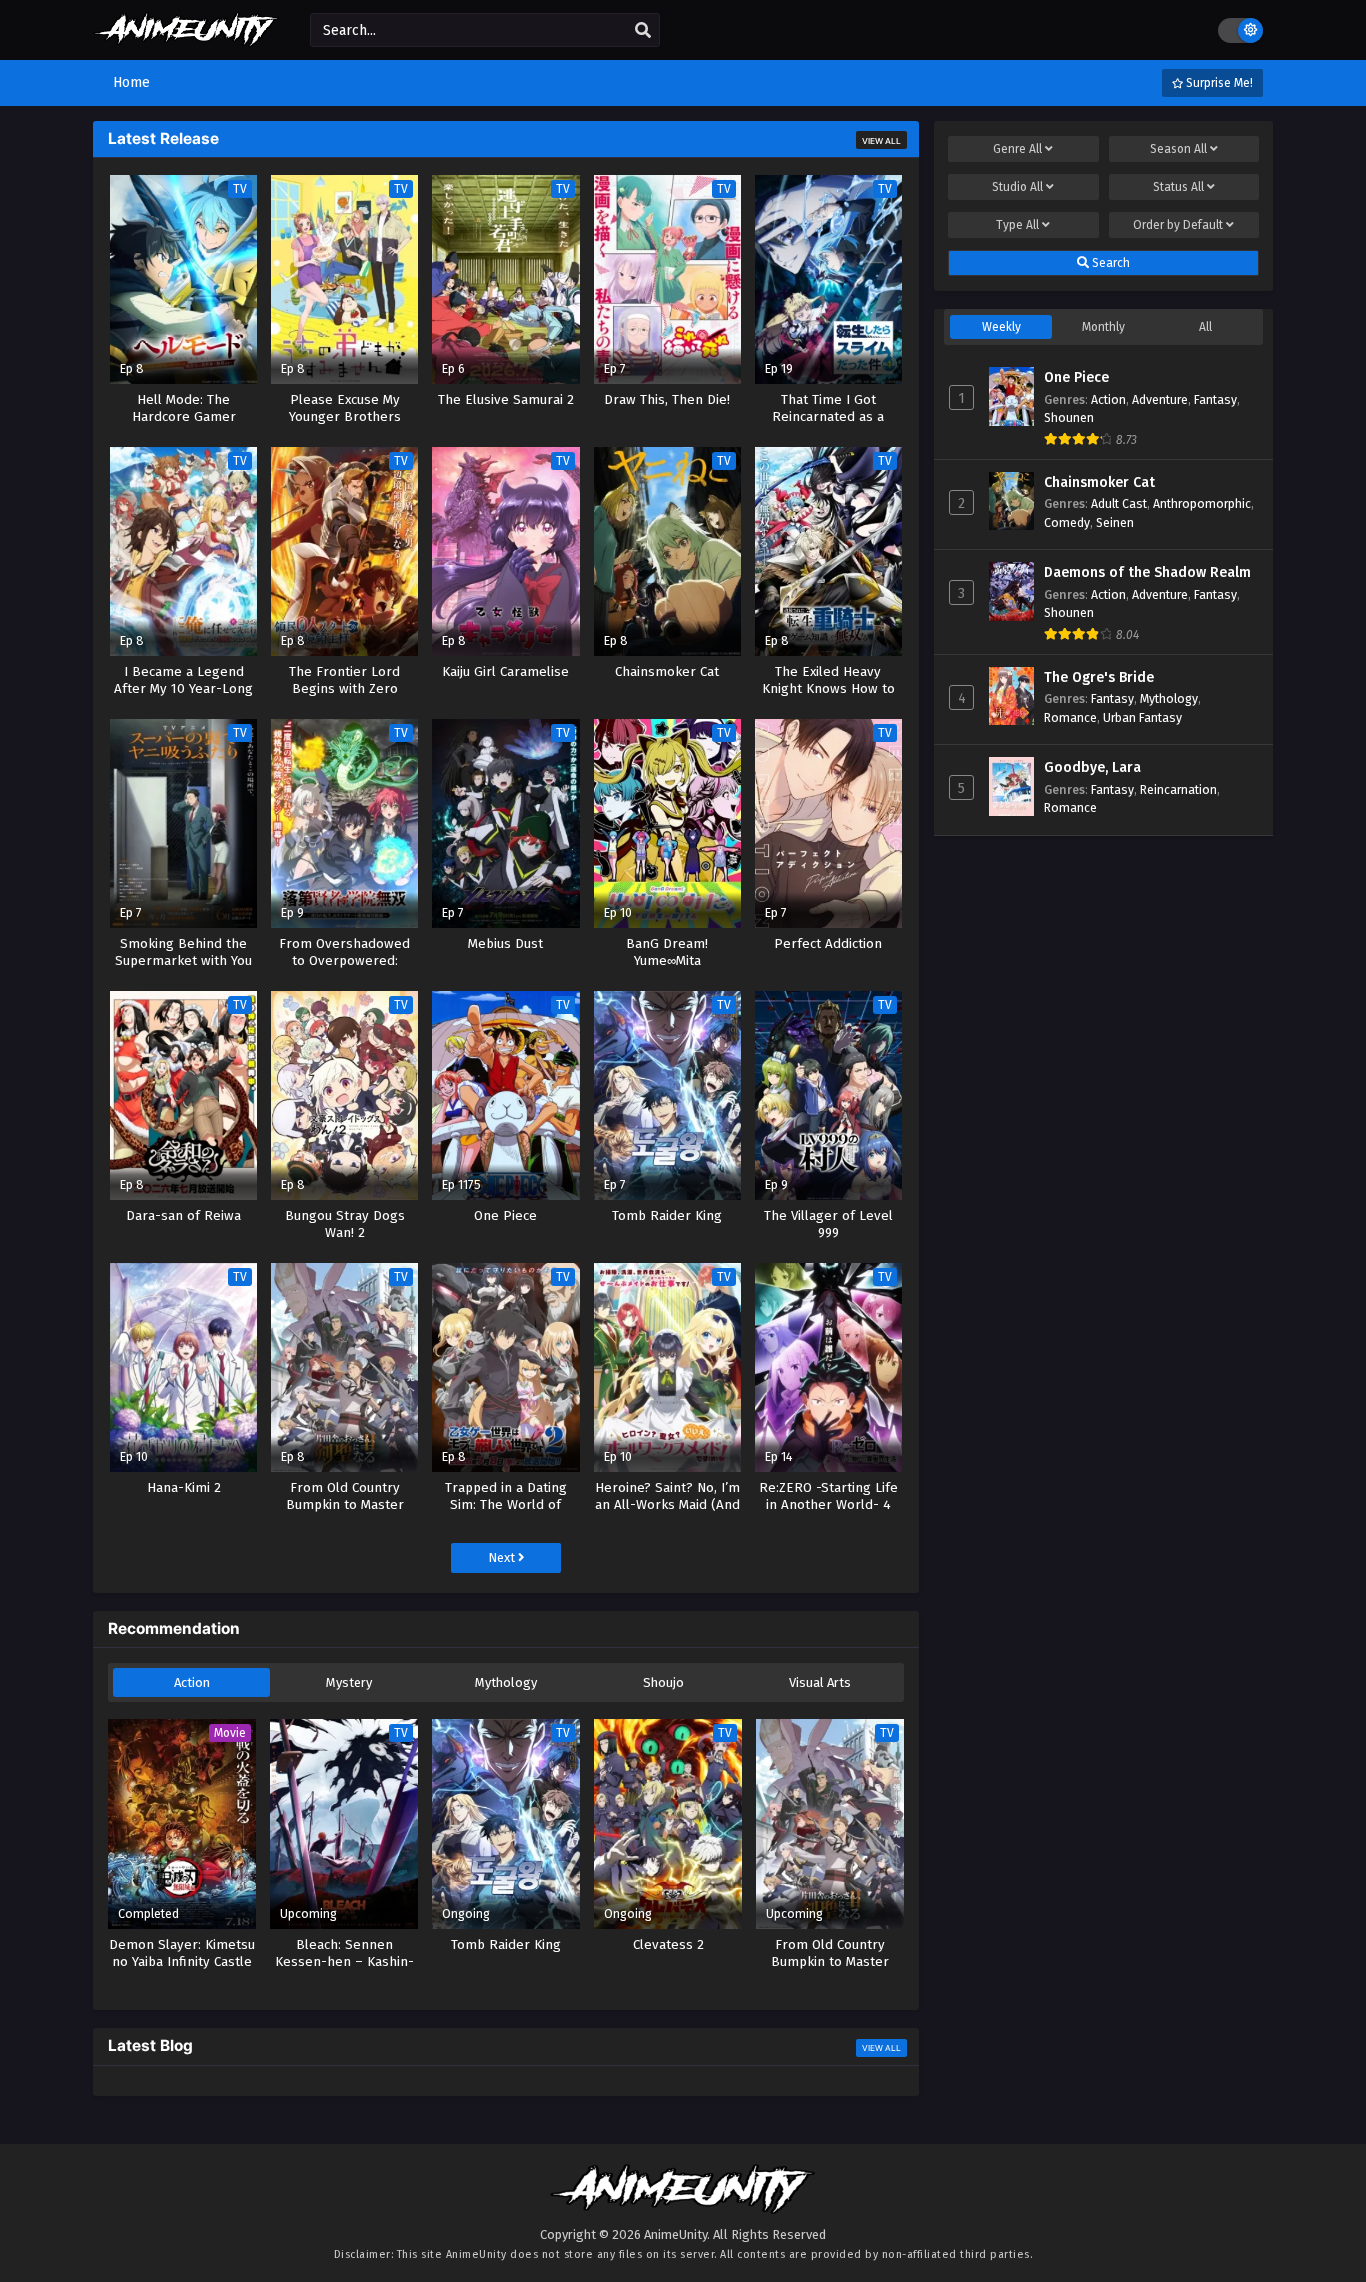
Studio (1017, 187)
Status (1178, 187)
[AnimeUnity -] (186, 37)
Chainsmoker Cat (1099, 482)
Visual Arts (820, 1682)
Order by (1178, 225)
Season (1178, 149)
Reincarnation (1178, 789)
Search (1109, 263)
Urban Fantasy (1142, 717)
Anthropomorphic (1202, 503)
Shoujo (663, 1682)
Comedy (1067, 522)
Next (503, 1557)
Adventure (1160, 399)
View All (881, 141)
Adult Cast (1119, 503)
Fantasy (1215, 399)
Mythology (506, 1682)
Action (192, 1682)
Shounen (1069, 417)
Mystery (349, 1682)
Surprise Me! (1218, 83)
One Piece (1076, 377)
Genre (1017, 149)
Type (1017, 225)
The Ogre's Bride (1099, 677)
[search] (643, 31)
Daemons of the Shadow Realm (1147, 572)
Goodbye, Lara (1092, 767)
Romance (1070, 717)
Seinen (1115, 522)
